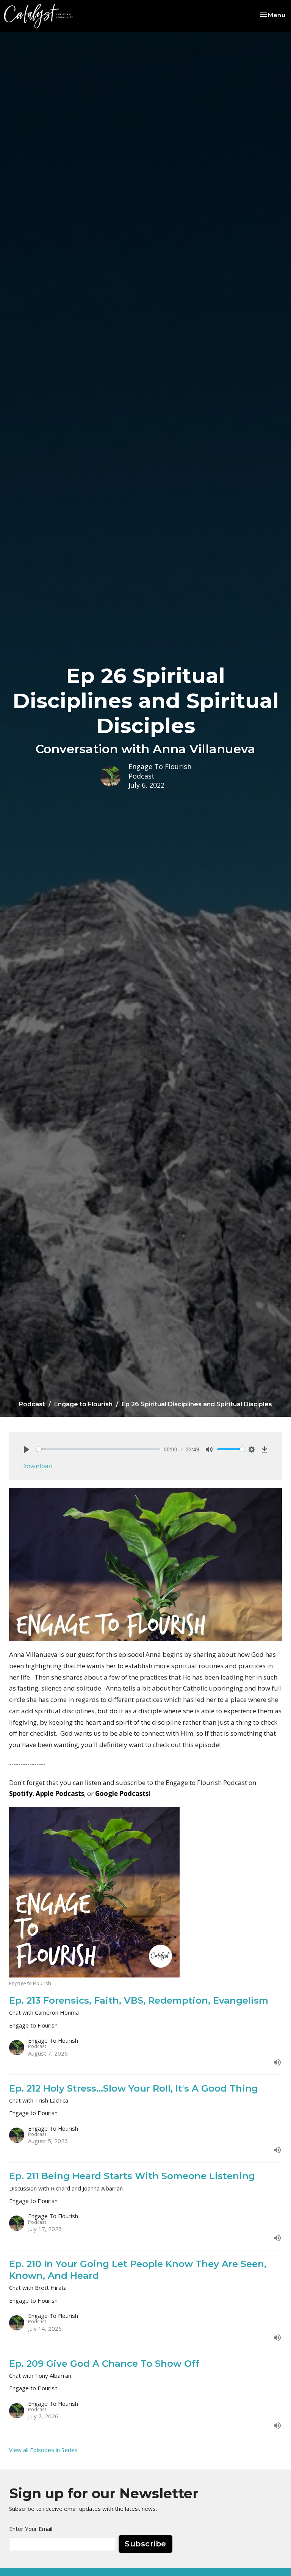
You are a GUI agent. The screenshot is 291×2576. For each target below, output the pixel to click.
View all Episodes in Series (43, 2450)
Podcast (32, 1404)
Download (37, 1466)
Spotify (21, 1793)
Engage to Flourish (83, 1404)
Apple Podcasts (60, 1793)
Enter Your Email (31, 2529)
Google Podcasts (122, 1793)
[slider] (98, 1449)
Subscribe (145, 2544)
